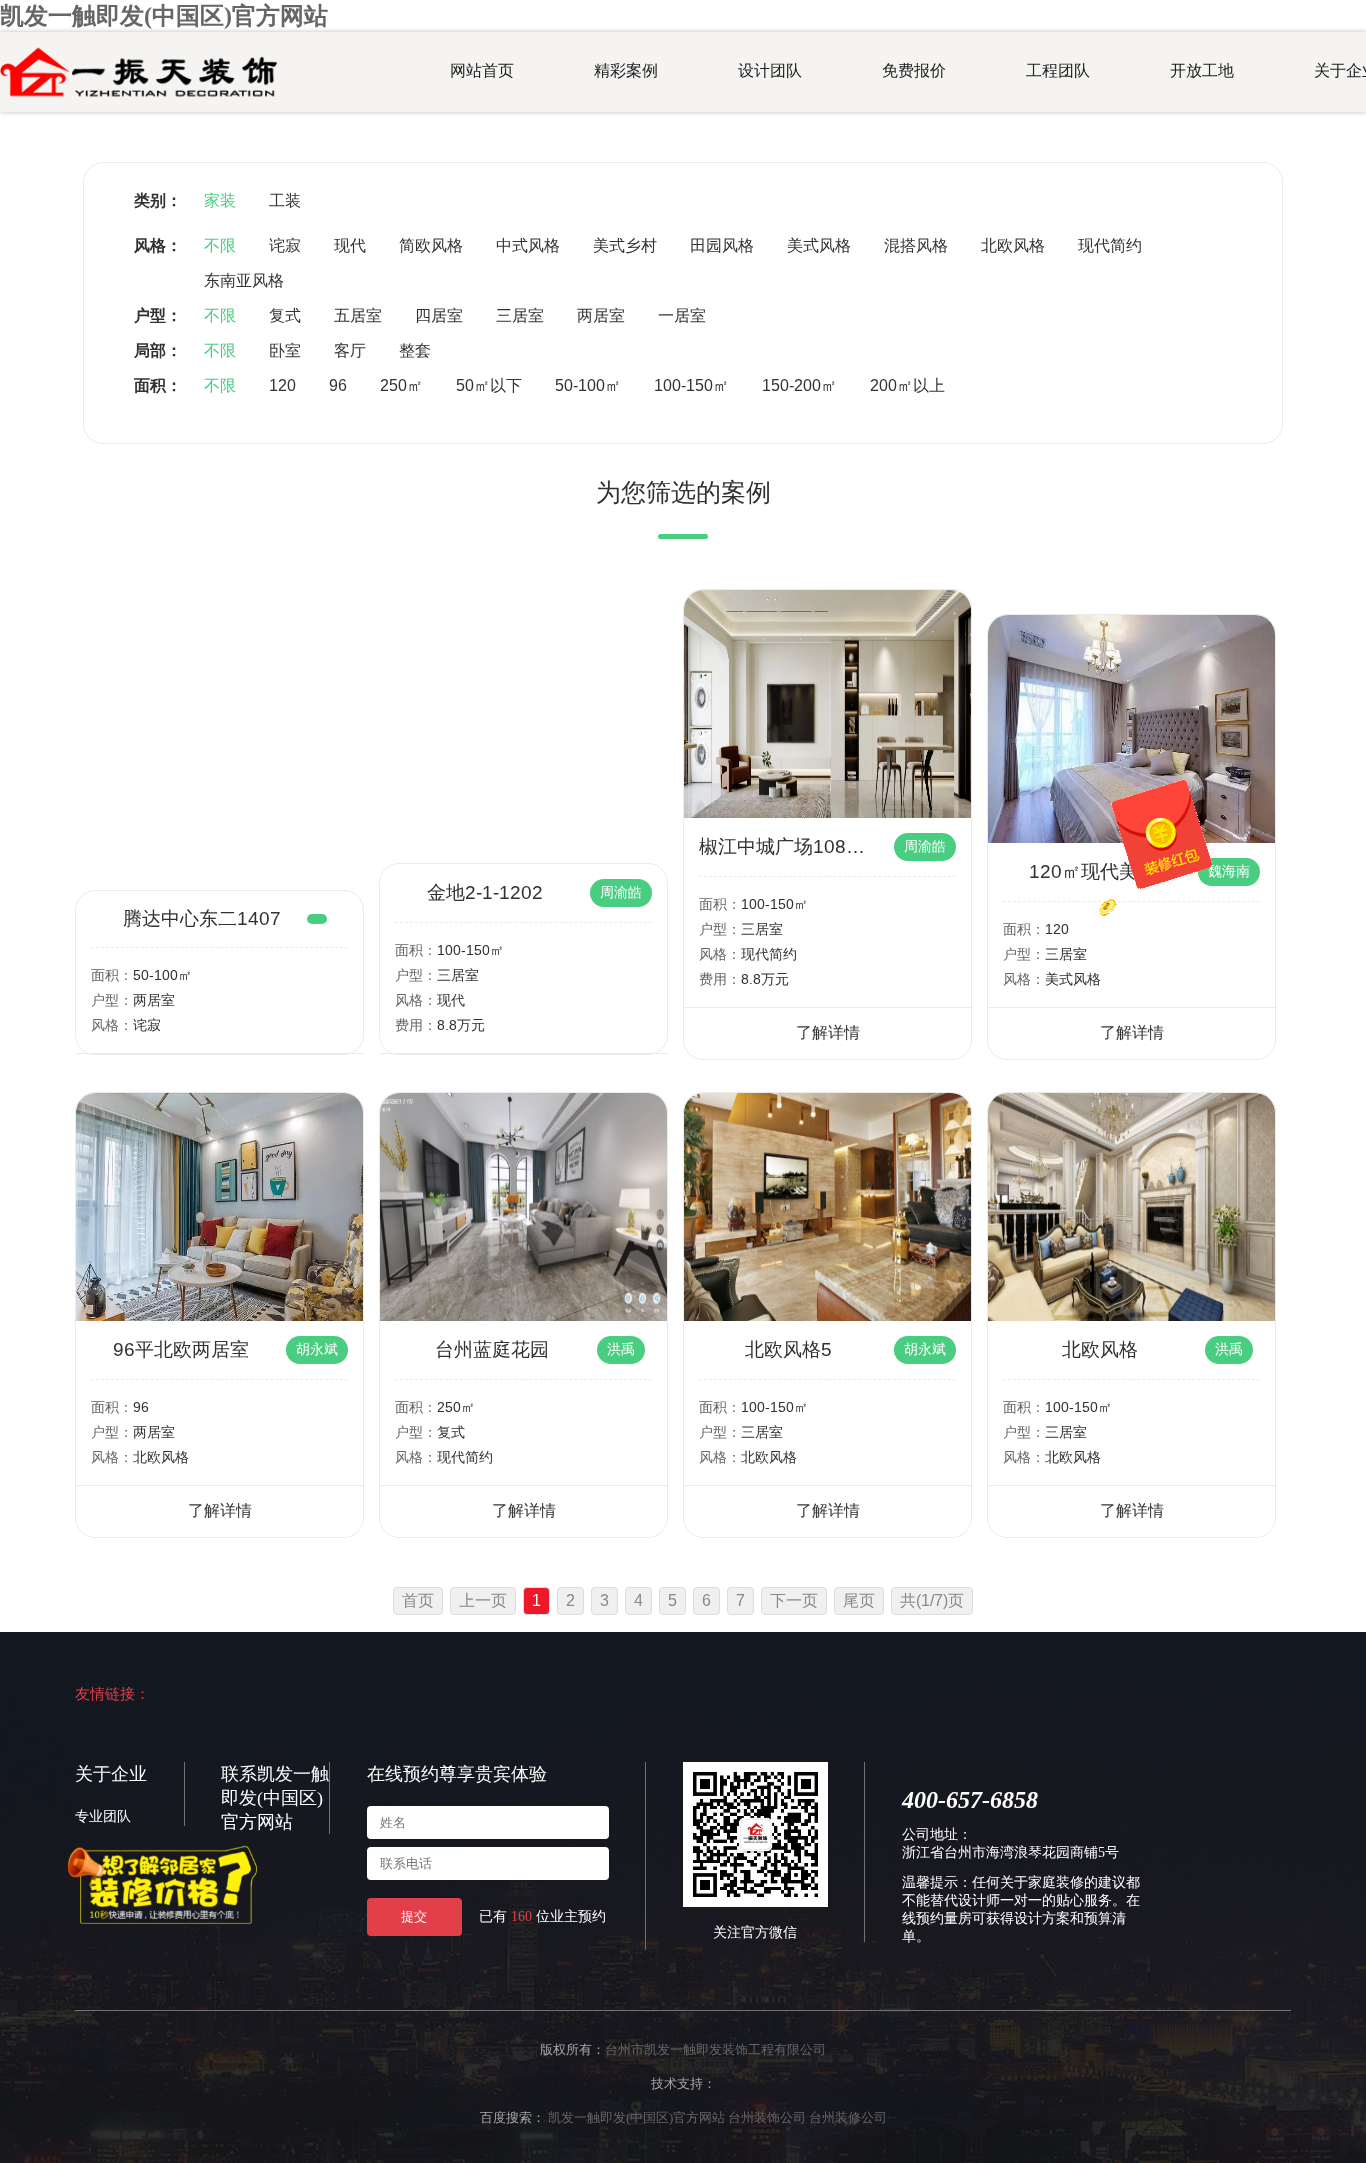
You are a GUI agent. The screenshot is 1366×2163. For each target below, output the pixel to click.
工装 (285, 200)
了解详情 (828, 1032)
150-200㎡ (799, 385)
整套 (415, 350)
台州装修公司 (848, 2117)
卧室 (285, 350)
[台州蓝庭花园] (523, 1315)
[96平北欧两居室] (219, 1315)
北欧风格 (1013, 245)
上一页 (483, 1600)
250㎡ (401, 385)
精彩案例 (626, 70)
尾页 (859, 1600)
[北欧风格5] (827, 1315)
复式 (285, 315)
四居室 (439, 315)
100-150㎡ (691, 385)
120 (282, 385)
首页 (418, 1600)
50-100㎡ (588, 385)
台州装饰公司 (767, 2117)
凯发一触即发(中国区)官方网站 (164, 16)
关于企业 (111, 1774)
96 (338, 385)
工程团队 (1058, 70)
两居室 (601, 315)
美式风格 (819, 245)
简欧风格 (431, 245)
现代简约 (1110, 245)
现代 (350, 245)
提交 (414, 1916)
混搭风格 (916, 245)
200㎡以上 (907, 385)
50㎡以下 (489, 385)
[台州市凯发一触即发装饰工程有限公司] (138, 98)
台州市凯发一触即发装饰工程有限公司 (715, 2049)
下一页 (794, 1600)
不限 (220, 245)
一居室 (682, 315)
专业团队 (103, 1816)
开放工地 (1202, 70)
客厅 (350, 350)
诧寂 (285, 245)
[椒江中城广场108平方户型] (827, 812)
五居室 (358, 315)
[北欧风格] (1131, 1315)
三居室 (520, 315)
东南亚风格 (244, 280)
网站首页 (482, 70)
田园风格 (722, 245)
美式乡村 (625, 245)
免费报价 (914, 70)
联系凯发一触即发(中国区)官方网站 (275, 1798)
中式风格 (528, 245)
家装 (220, 200)
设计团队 (770, 70)
